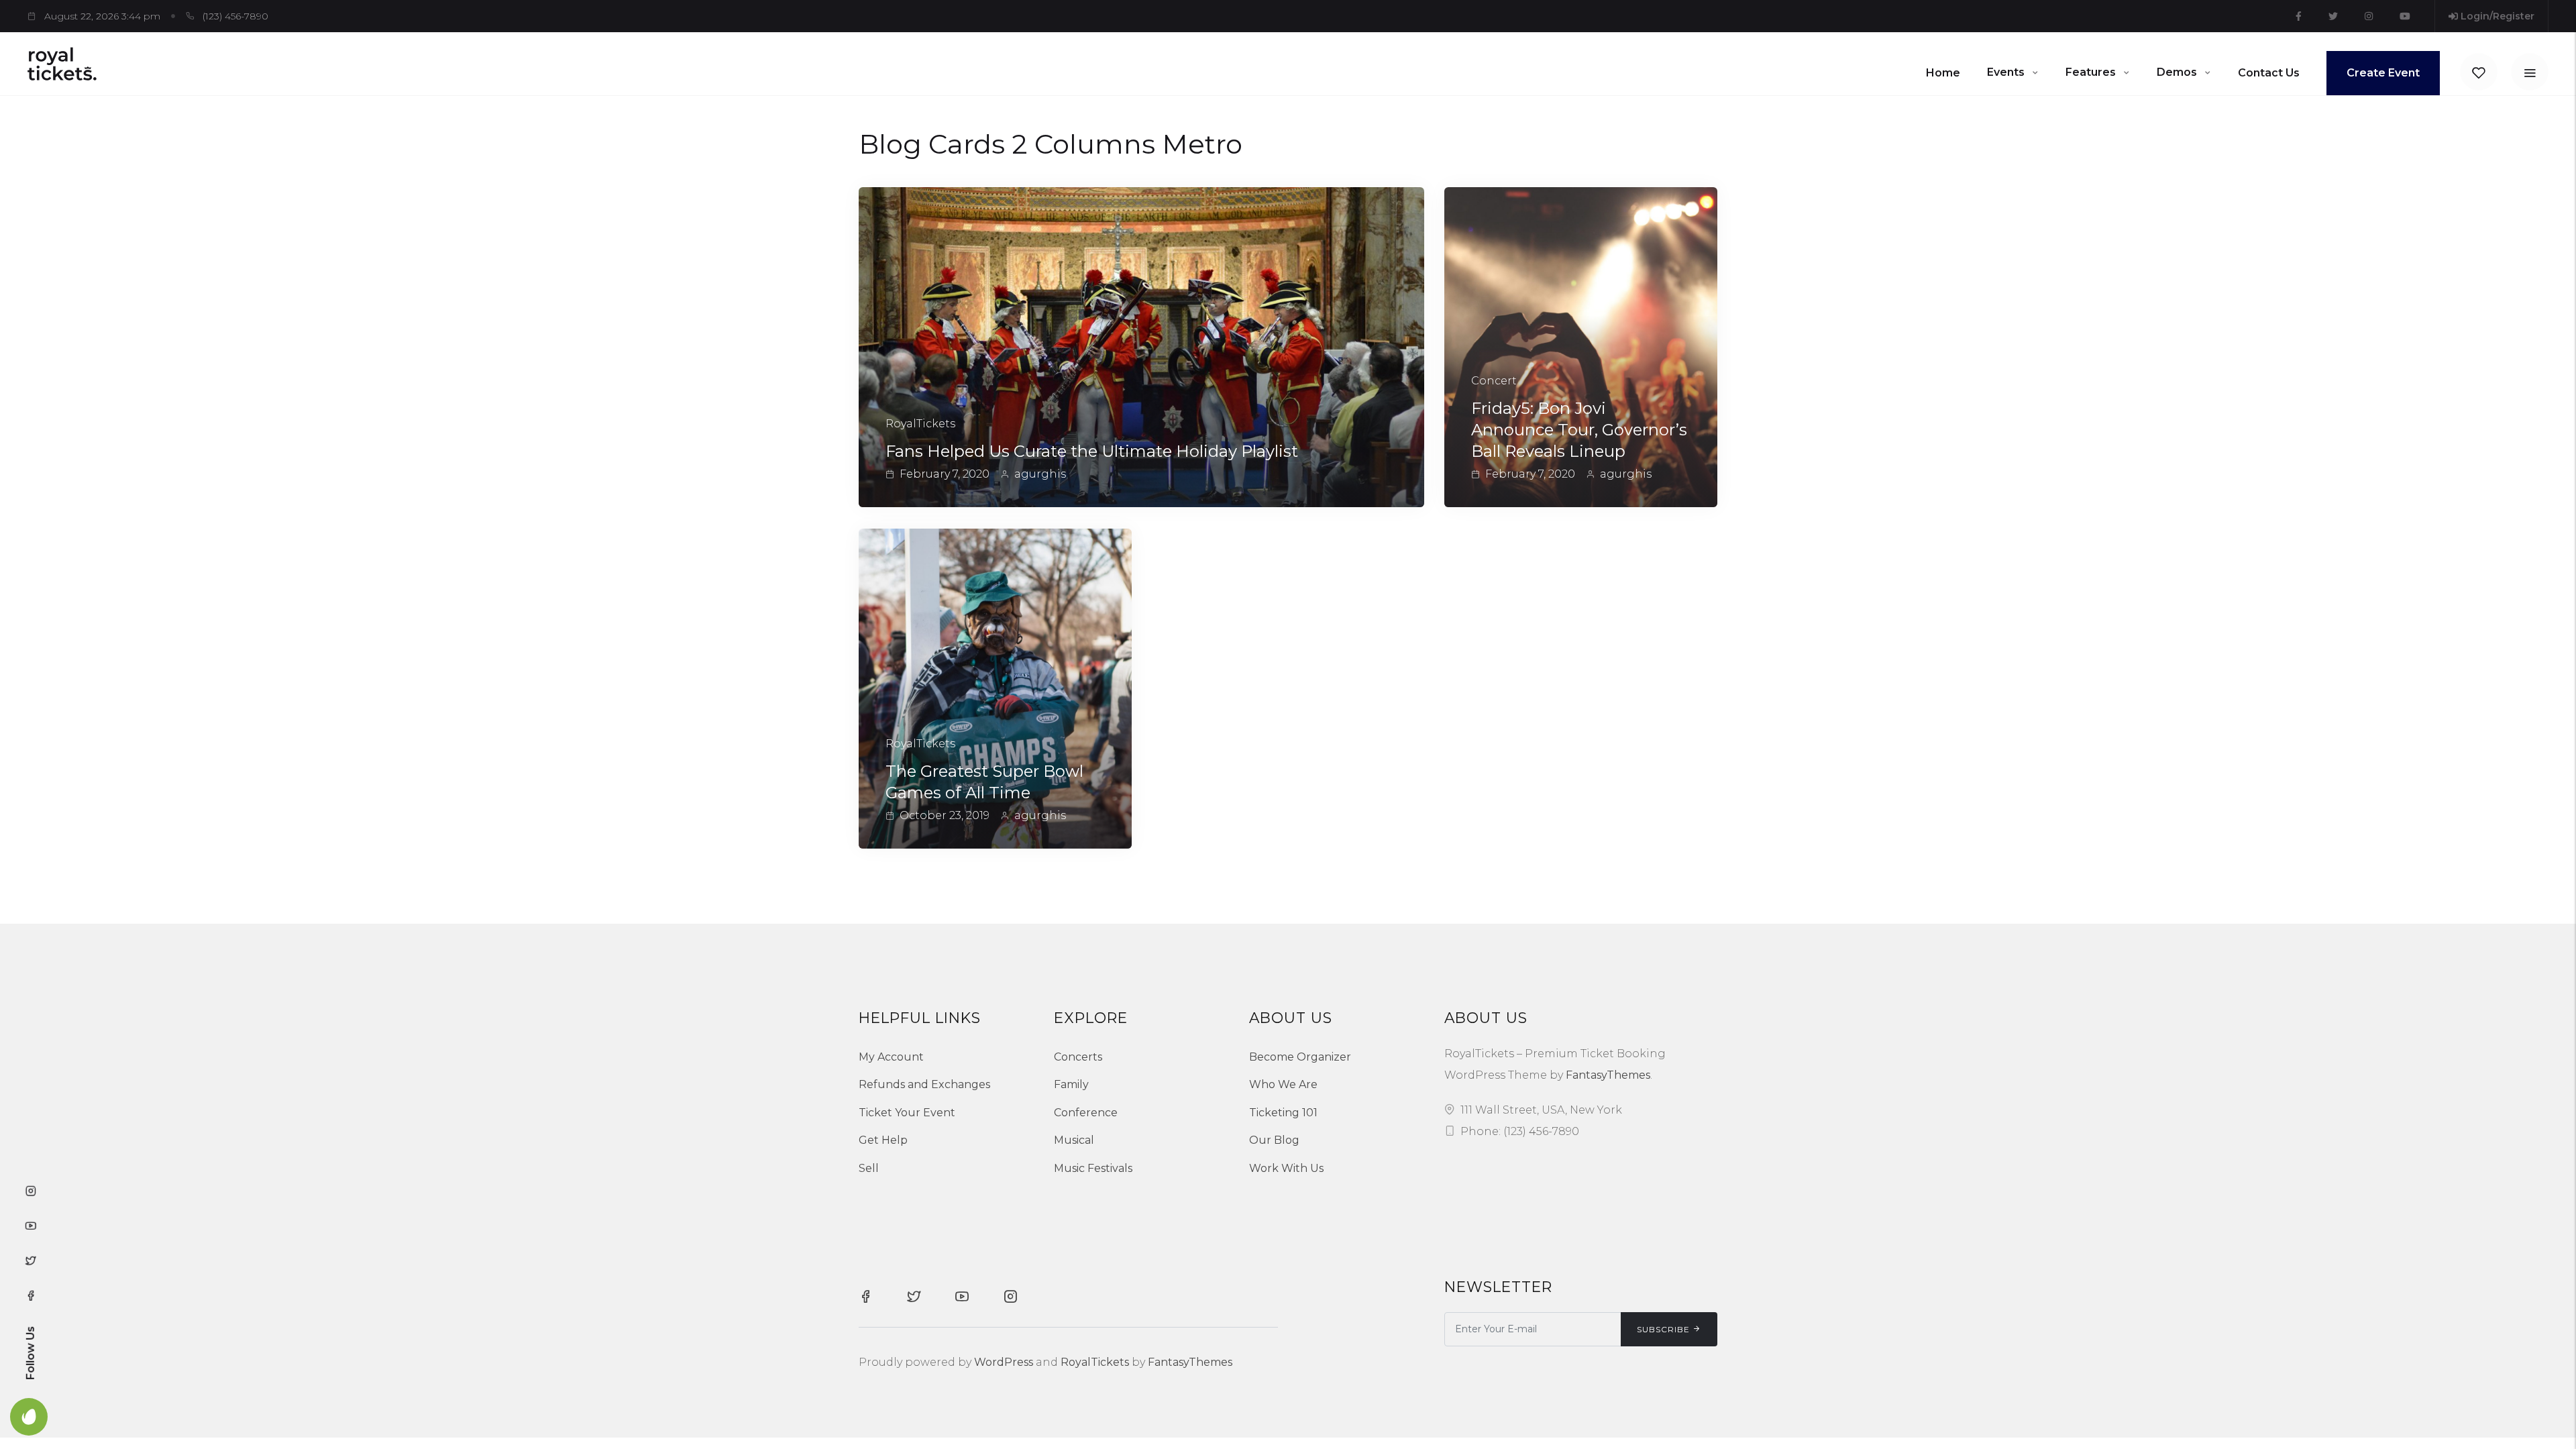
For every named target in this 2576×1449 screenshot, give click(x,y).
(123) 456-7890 (235, 16)
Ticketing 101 (1283, 1113)
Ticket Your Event (907, 1113)
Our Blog (1274, 1140)
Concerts (1078, 1057)
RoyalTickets (1095, 1362)
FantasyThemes (1608, 1075)
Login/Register (2496, 16)
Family (1071, 1084)
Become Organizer (1300, 1057)
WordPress (1004, 1362)
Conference (1086, 1113)
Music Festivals (1093, 1168)
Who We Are (1283, 1084)
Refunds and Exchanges (924, 1084)
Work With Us (1286, 1168)
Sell (869, 1168)
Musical (1074, 1140)
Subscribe (1663, 1329)
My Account (891, 1057)
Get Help (883, 1140)
